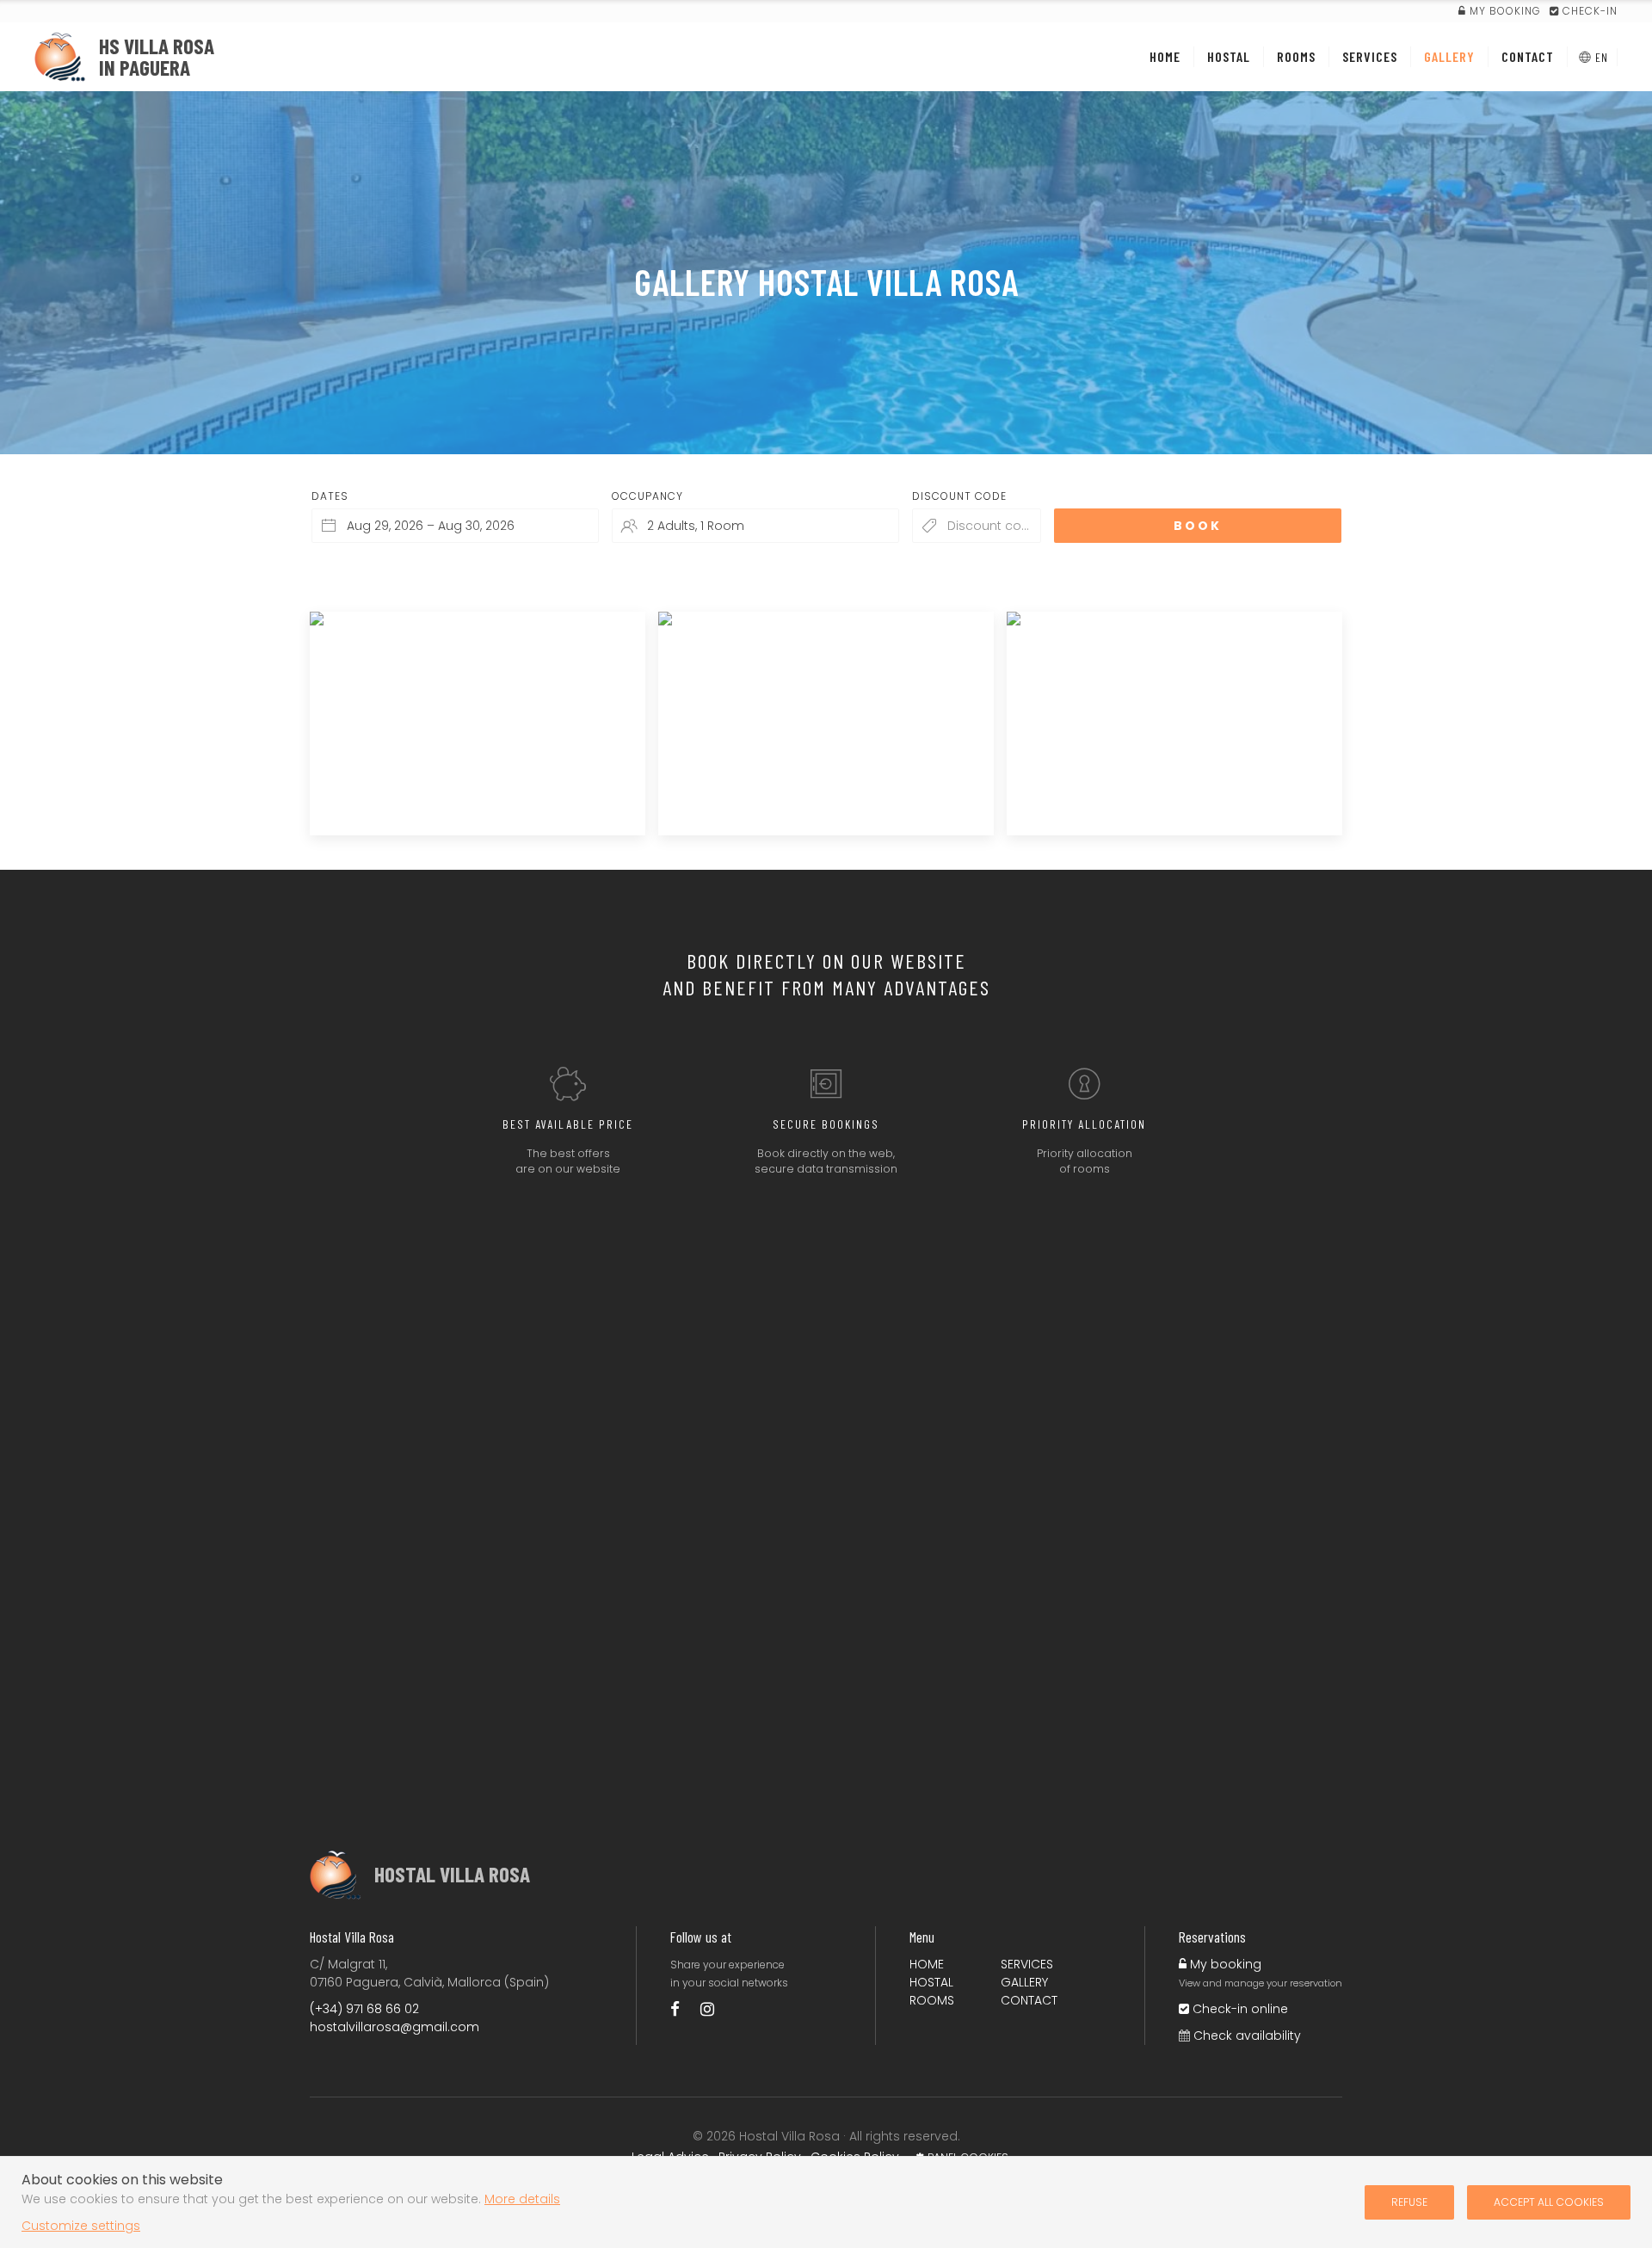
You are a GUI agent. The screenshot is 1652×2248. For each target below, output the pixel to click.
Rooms (932, 2000)
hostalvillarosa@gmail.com (395, 2027)
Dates (330, 496)
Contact (1029, 2000)
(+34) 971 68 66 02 (364, 2009)
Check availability (1247, 2036)
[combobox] (455, 526)
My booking (1224, 1964)
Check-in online (1239, 2009)
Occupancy (647, 496)
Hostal (931, 1982)
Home (927, 1964)
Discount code (959, 496)
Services (1027, 1964)
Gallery (1024, 1982)
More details (522, 2199)
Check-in (1588, 11)
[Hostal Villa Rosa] (684, 2009)
